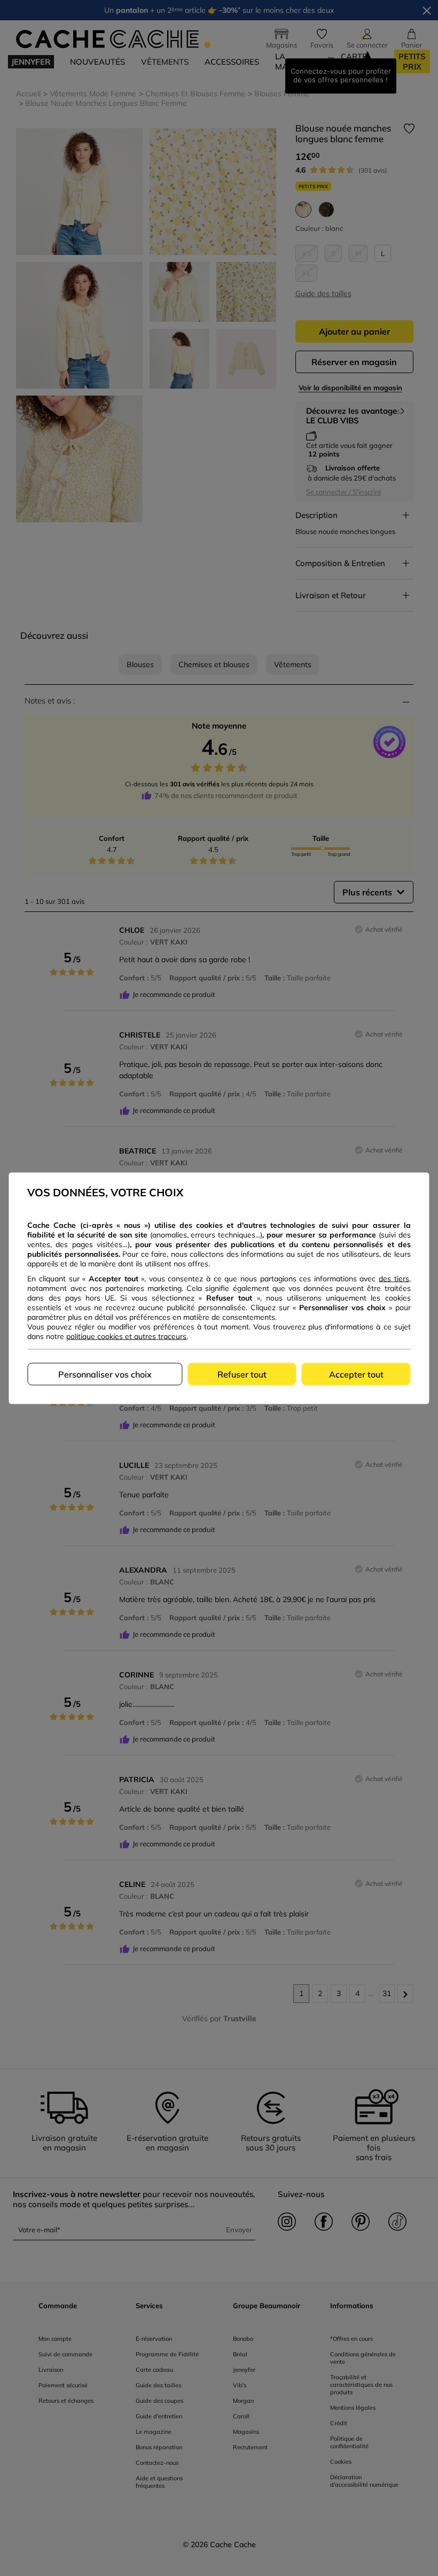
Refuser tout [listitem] (242, 1374)
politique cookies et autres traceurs (126, 1336)
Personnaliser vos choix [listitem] (105, 1374)
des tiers (394, 1278)
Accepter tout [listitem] (356, 1374)
